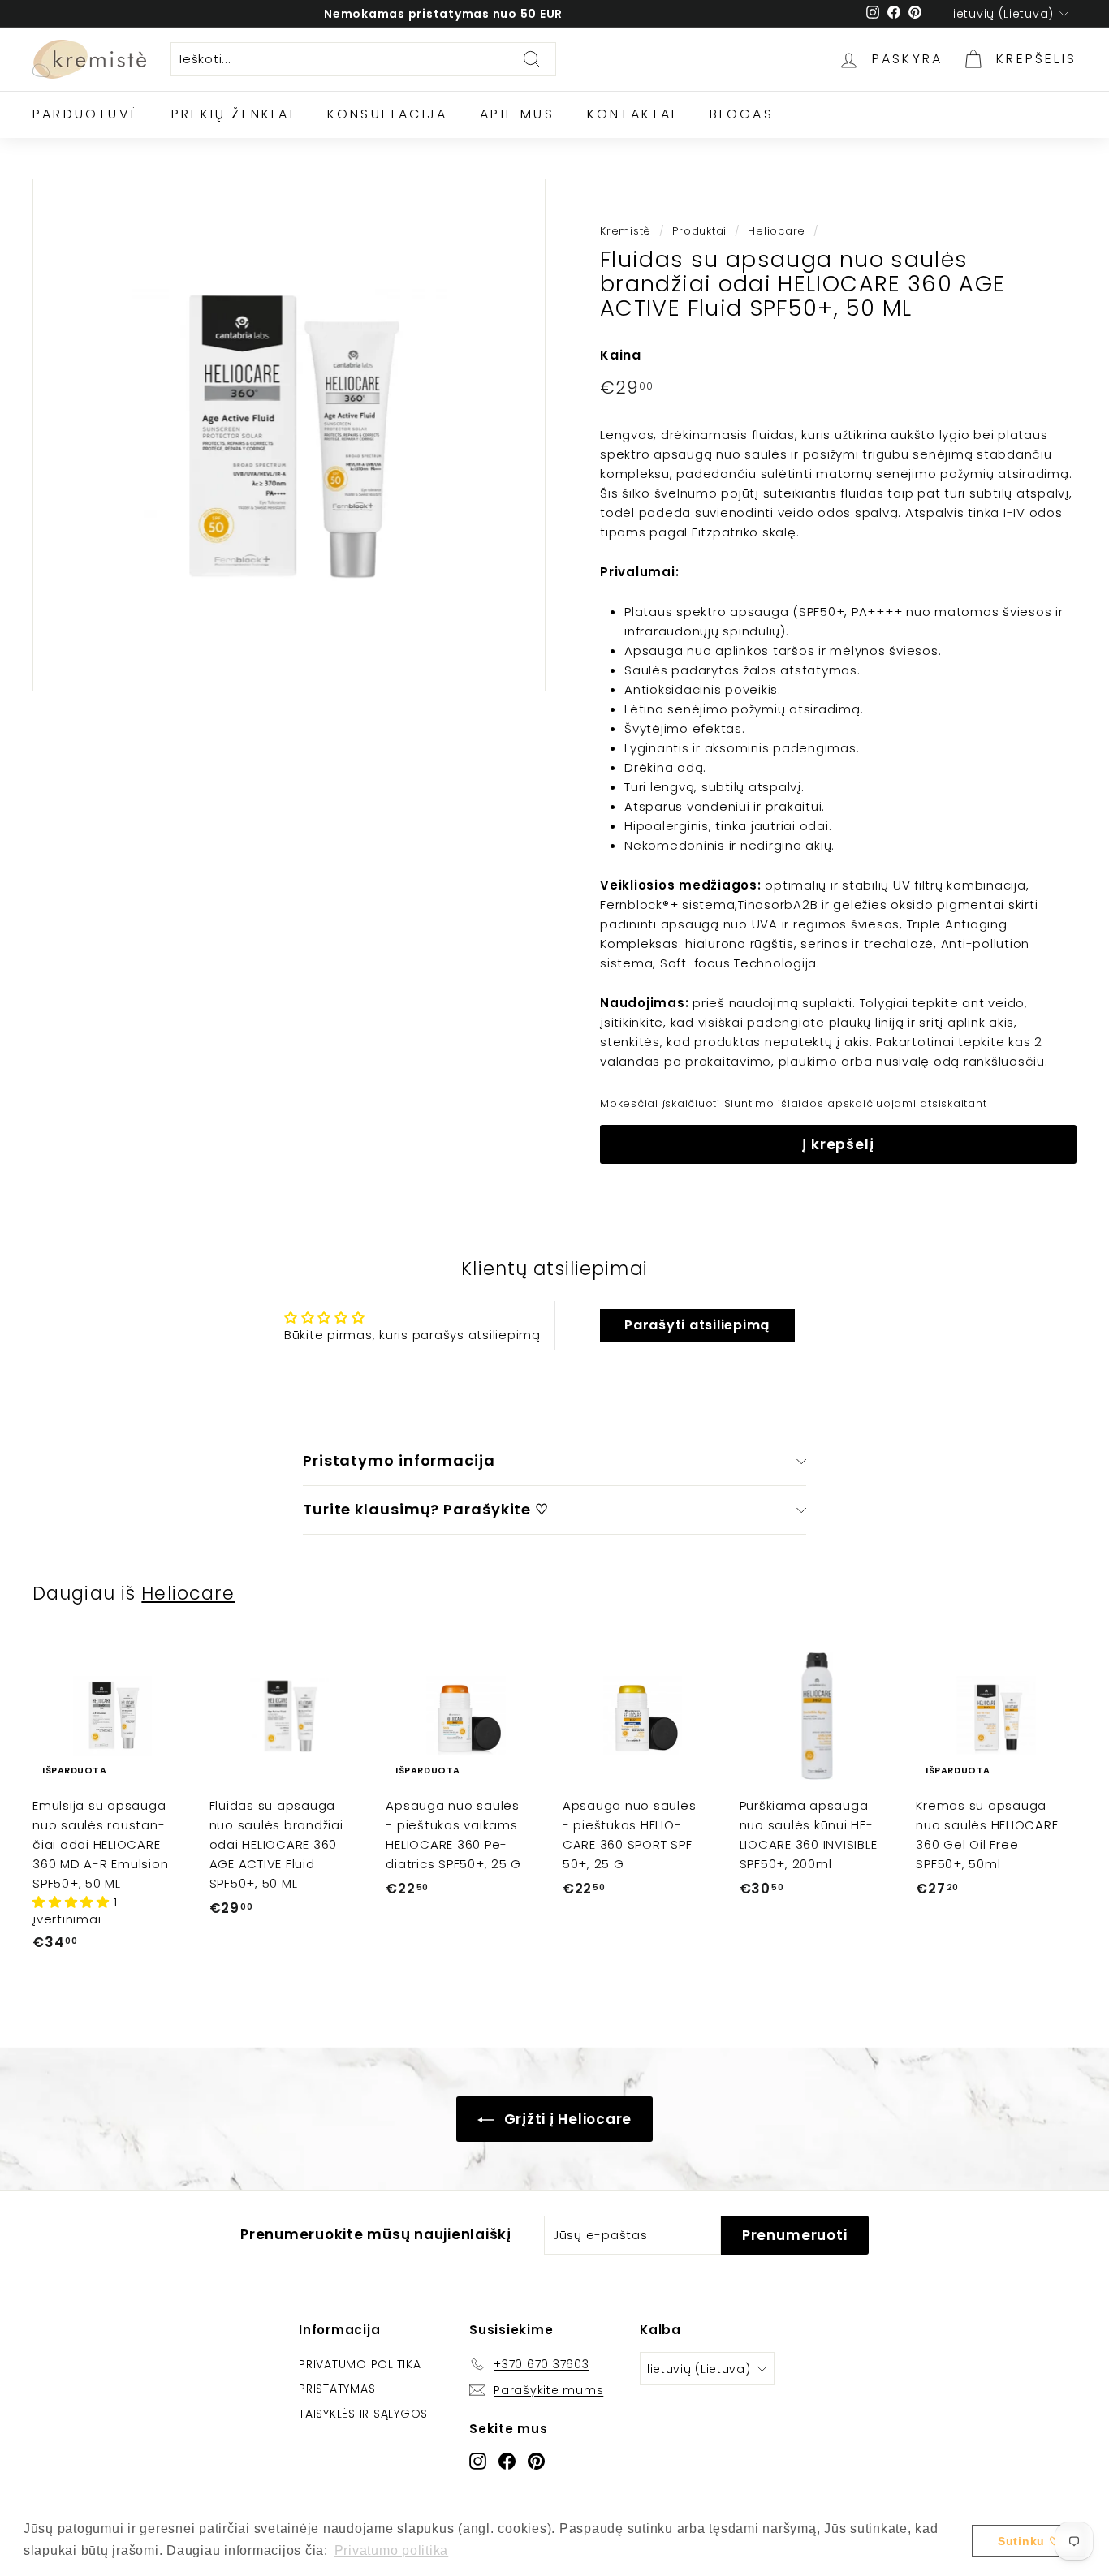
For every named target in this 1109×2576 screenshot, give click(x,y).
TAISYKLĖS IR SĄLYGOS (363, 2414)
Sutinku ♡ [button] (1029, 2541)
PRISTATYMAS (337, 2389)
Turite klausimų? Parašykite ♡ (426, 1509)
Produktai (699, 231)
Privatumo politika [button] (392, 2550)
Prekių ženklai (233, 114)
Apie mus (517, 114)
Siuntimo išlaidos (774, 1103)
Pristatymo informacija (399, 1460)
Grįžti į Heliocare (566, 2119)
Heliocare (777, 231)
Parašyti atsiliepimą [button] (697, 1325)
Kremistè (626, 231)
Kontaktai (632, 114)
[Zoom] (289, 435)
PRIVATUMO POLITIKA (360, 2364)
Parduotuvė (86, 114)
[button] (73, 1902)
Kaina (621, 355)
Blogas (742, 114)
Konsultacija (387, 114)
